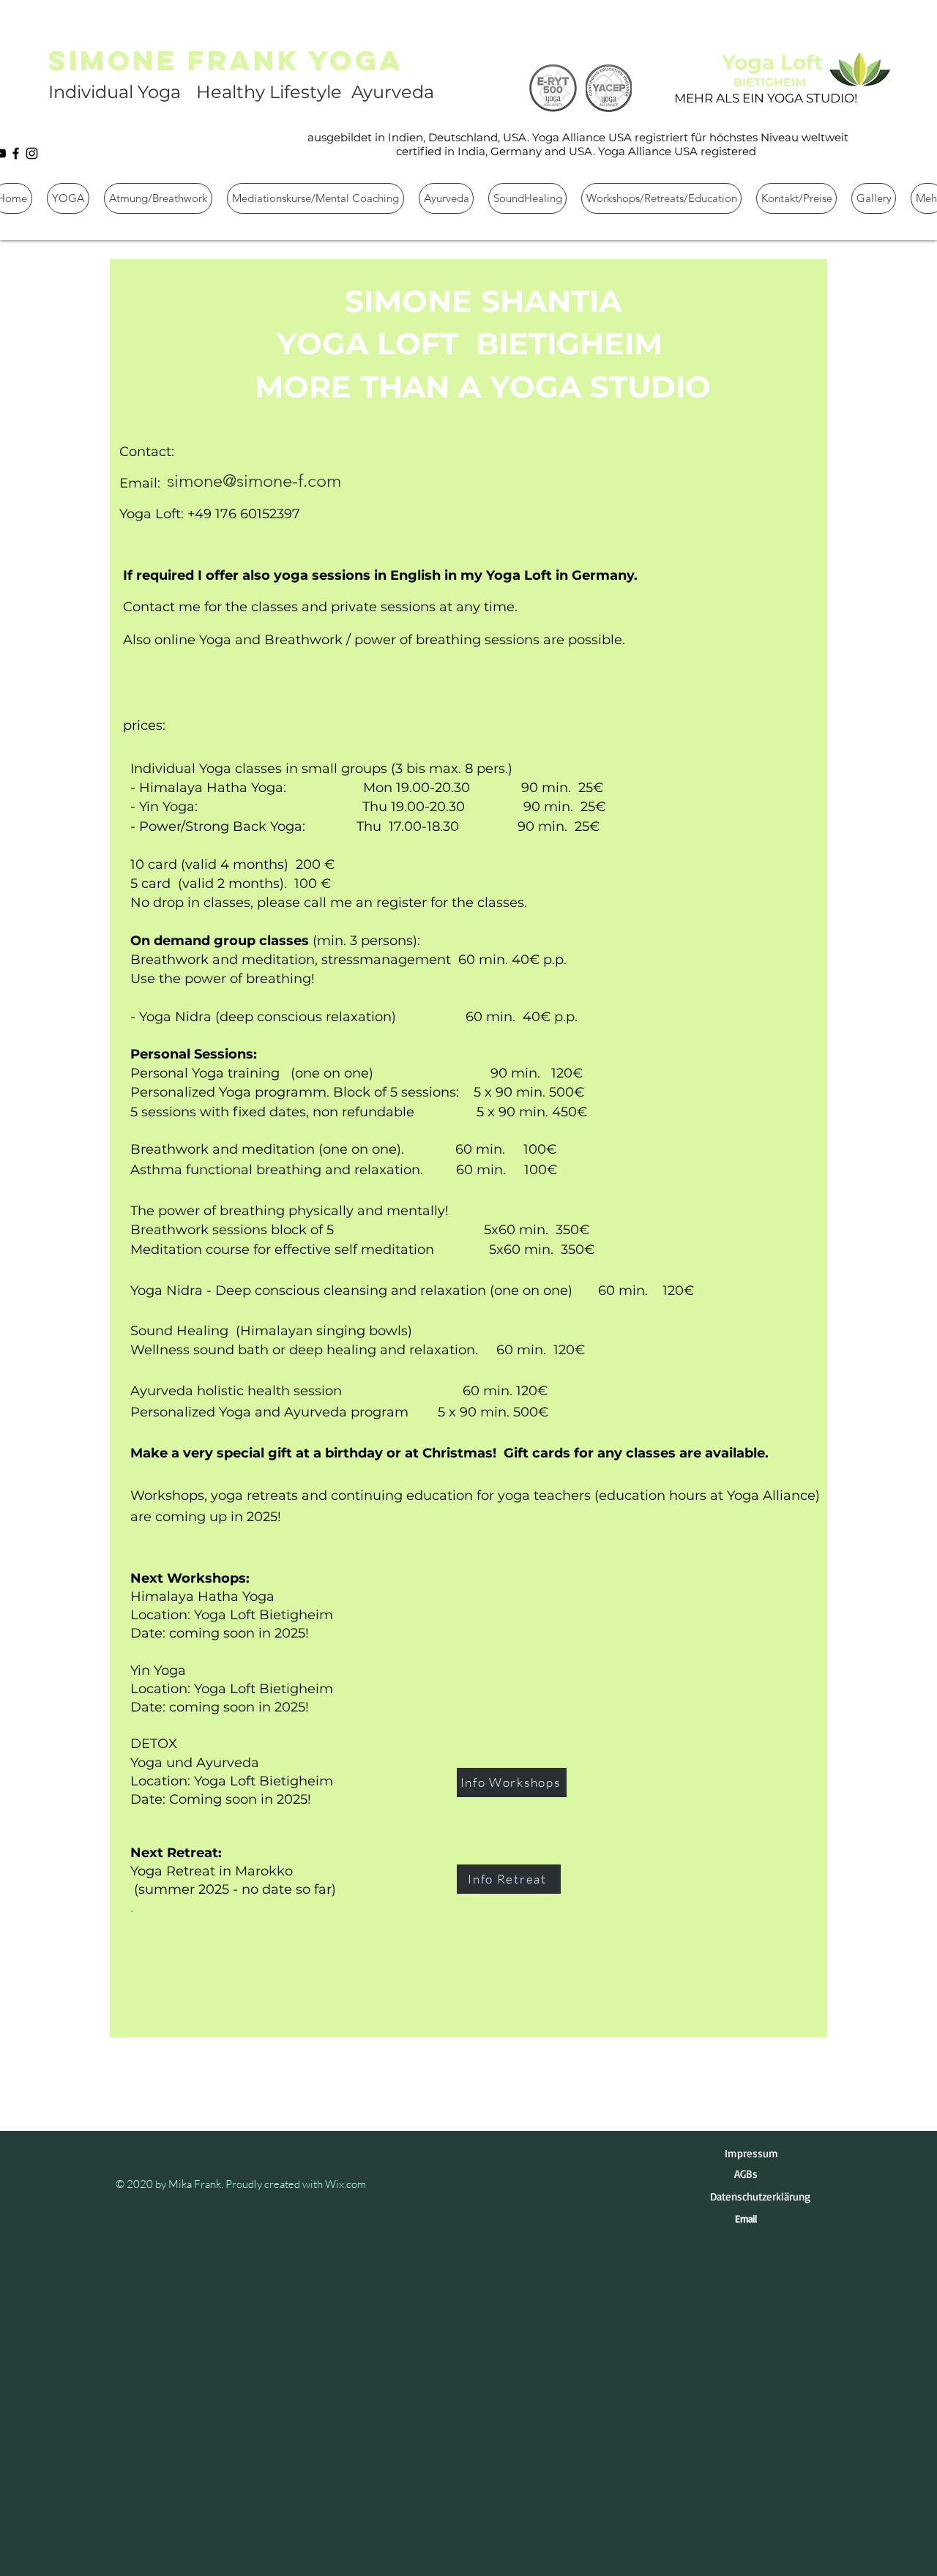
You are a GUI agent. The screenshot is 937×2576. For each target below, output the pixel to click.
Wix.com (346, 2184)
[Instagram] (32, 153)
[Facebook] (16, 153)
